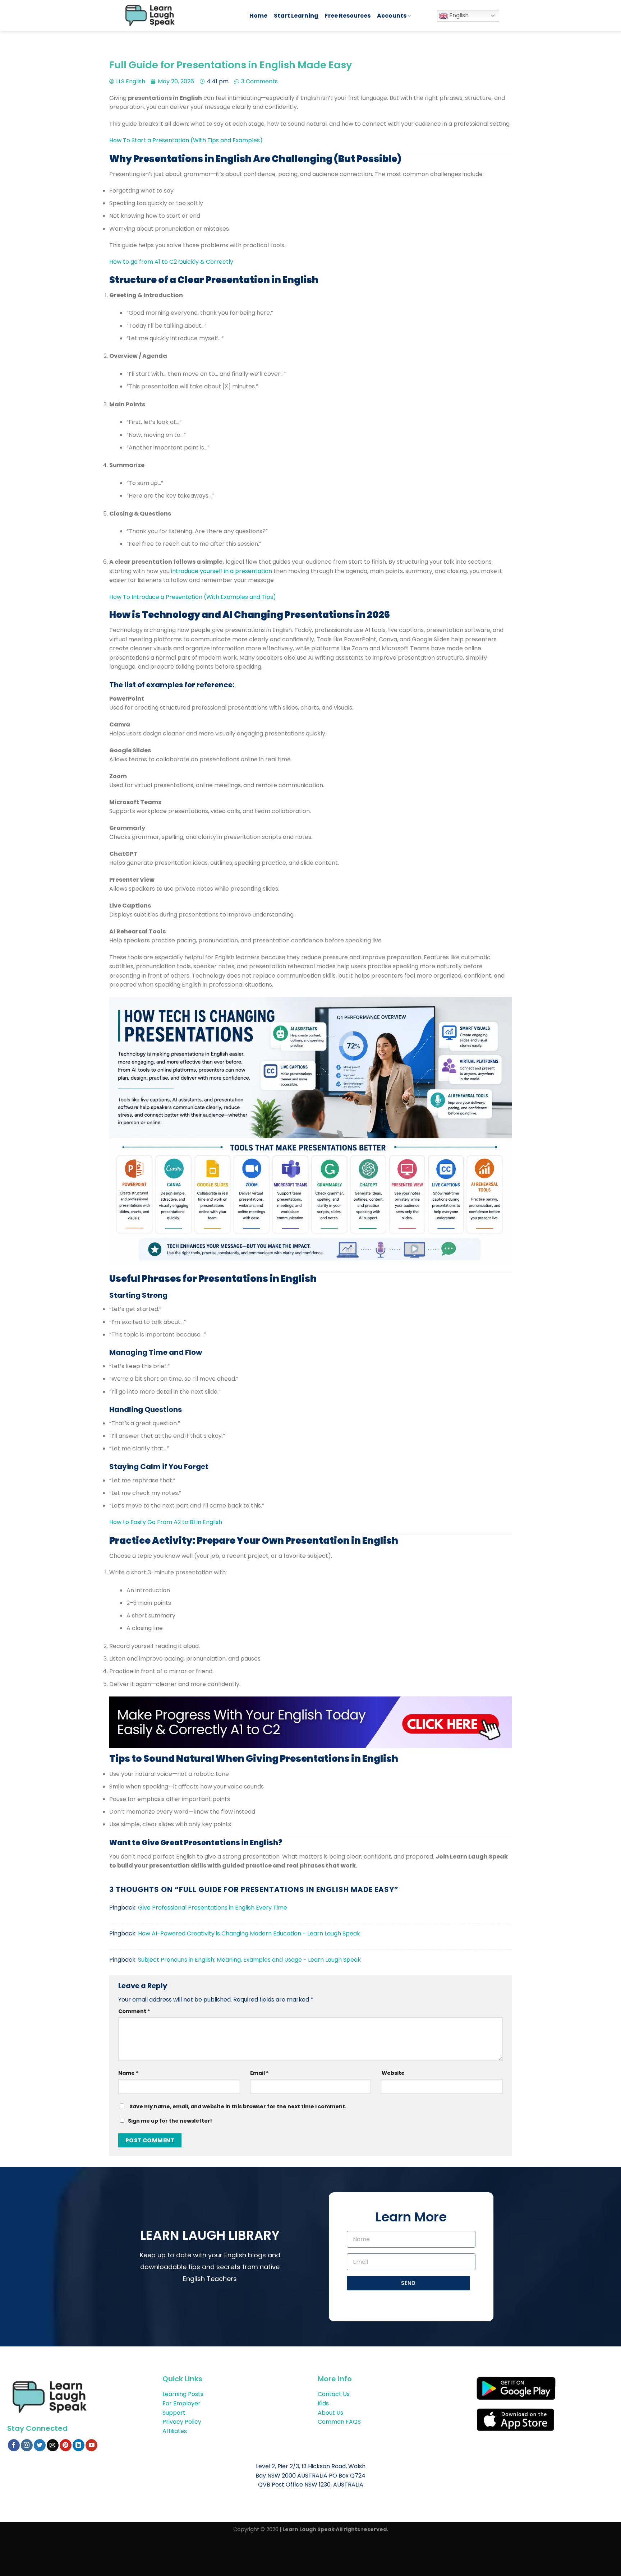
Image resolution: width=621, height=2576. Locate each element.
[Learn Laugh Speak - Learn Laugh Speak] (180, 16)
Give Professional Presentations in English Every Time (213, 1908)
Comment (134, 2011)
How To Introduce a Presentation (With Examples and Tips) (193, 597)
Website (393, 2073)
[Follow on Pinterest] (66, 2445)
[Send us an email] (53, 2445)
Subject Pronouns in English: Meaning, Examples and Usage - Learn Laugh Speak (249, 1960)
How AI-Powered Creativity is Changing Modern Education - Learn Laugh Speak (249, 1933)
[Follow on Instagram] (27, 2445)
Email (259, 2073)
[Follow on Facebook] (14, 2445)
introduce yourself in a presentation (222, 571)
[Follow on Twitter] (40, 2445)
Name (128, 2073)
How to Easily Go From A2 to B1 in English (166, 1522)
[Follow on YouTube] (91, 2445)
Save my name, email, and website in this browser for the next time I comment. (238, 2106)
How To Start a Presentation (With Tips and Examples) (186, 140)
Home (258, 16)
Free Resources (348, 16)
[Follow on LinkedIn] (79, 2445)
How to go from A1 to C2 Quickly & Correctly (171, 262)
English (458, 15)
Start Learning (296, 16)
